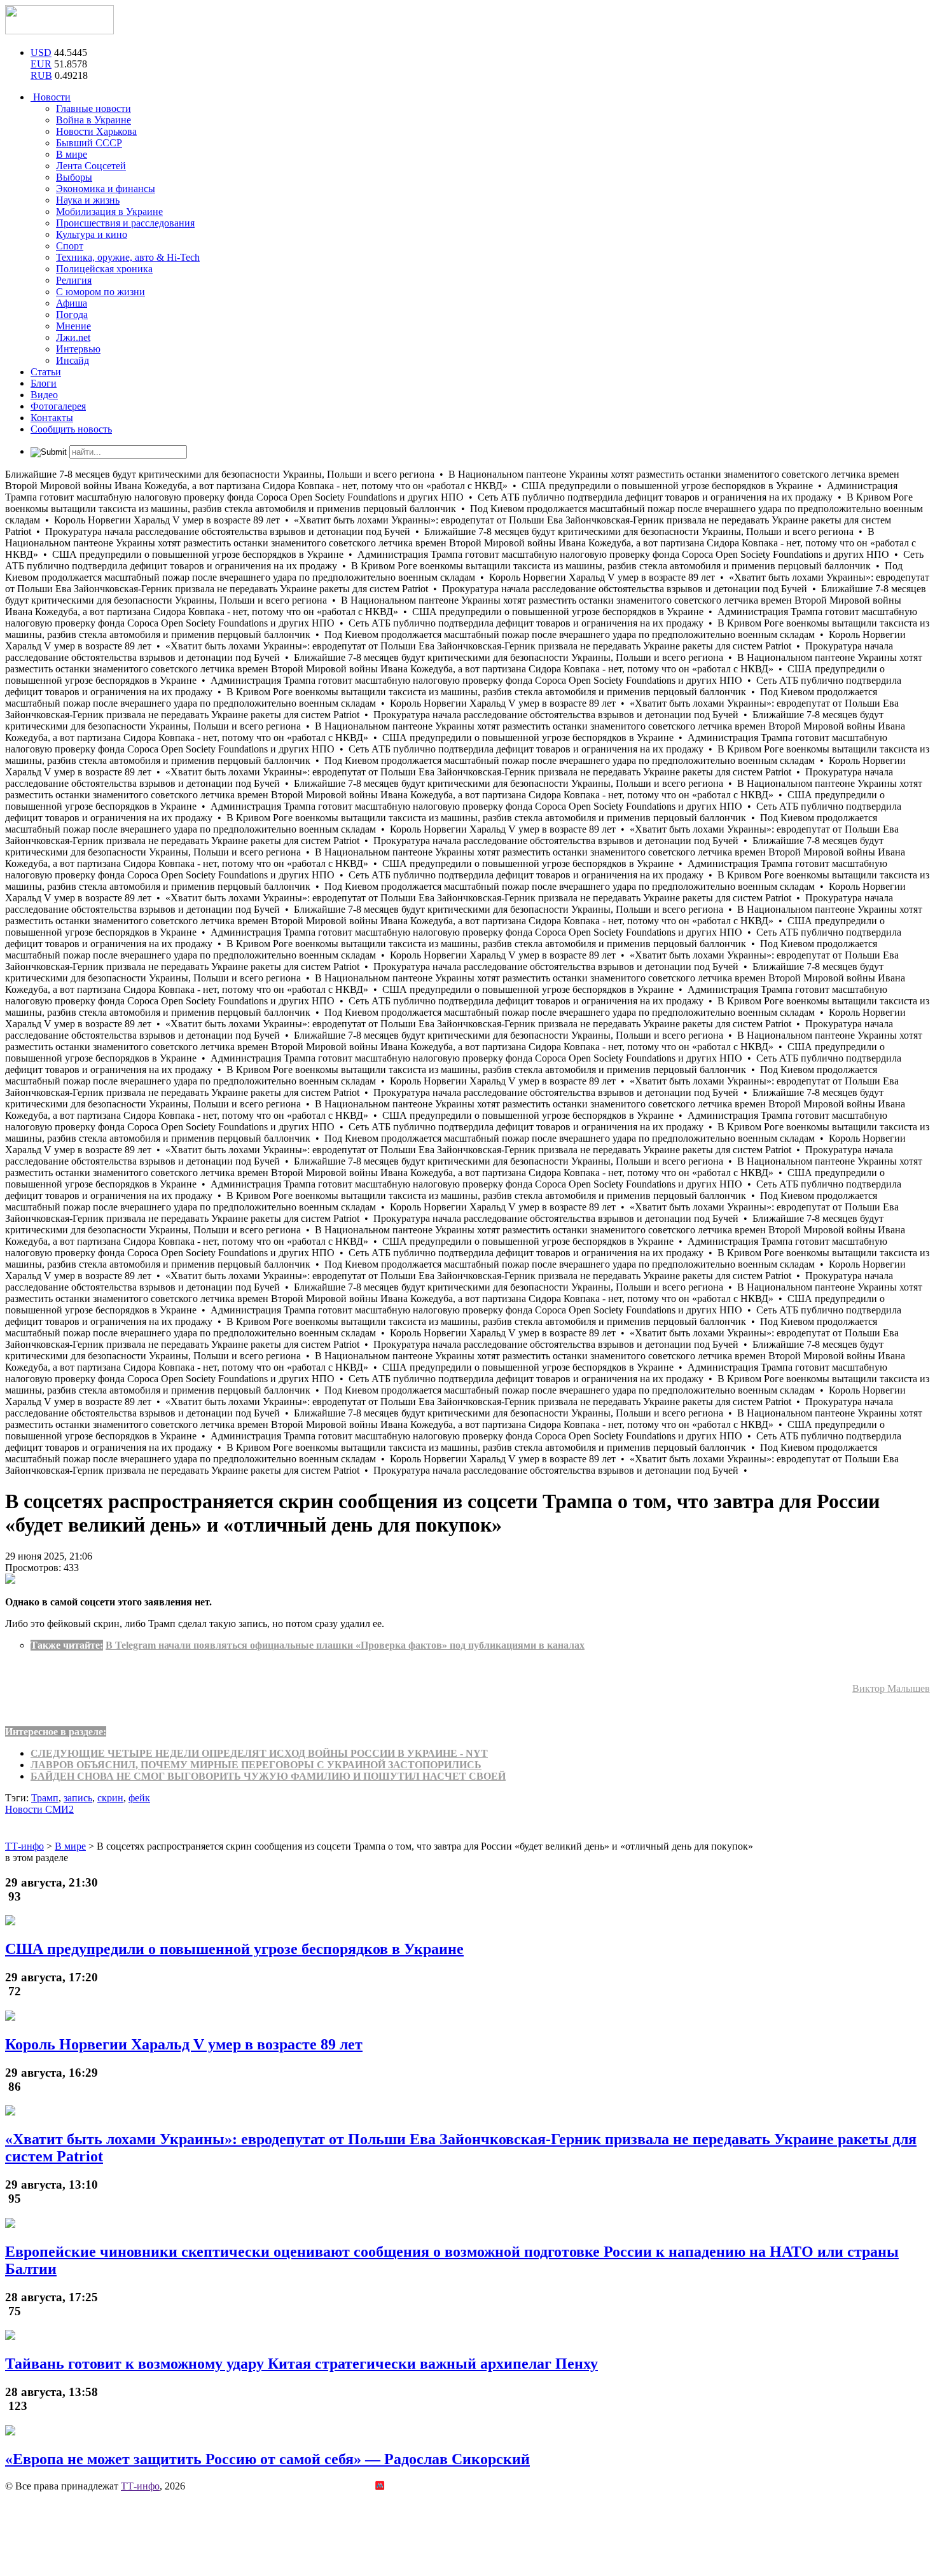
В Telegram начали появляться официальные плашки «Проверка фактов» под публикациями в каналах (345, 1645)
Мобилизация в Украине (109, 211)
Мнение (73, 326)
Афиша (72, 303)
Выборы (74, 177)
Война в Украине (93, 120)
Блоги (44, 383)
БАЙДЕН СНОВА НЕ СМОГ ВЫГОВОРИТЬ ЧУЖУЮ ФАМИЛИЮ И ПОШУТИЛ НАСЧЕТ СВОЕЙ (268, 1776)
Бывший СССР (89, 143)
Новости (51, 97)
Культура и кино (92, 234)
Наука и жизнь (88, 200)
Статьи (46, 372)
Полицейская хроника (104, 269)
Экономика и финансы (106, 189)
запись (78, 1798)
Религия (74, 280)
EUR (41, 64)
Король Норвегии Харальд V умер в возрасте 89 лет (184, 2044)
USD (41, 52)
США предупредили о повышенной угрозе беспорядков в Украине (234, 1949)
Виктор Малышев (891, 1688)
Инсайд (73, 360)
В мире (72, 154)
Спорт (70, 246)
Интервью (78, 349)
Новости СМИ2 (39, 1809)
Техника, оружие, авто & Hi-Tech (128, 257)
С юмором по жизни (100, 292)
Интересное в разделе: (56, 1732)
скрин (110, 1798)
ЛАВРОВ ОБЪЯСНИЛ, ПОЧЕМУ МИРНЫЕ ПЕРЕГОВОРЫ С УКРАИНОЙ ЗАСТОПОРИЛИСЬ (256, 1765)
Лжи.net (73, 337)
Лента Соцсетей (91, 166)
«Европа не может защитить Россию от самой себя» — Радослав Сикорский (267, 2459)
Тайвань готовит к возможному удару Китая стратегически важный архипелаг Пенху (301, 2364)
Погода (72, 315)
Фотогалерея (58, 406)
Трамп (45, 1798)
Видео (44, 395)
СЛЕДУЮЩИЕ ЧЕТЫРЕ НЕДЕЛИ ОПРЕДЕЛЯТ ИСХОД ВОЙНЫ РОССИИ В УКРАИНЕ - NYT (259, 1753)
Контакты (52, 418)
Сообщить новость (71, 429)
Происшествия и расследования (125, 223)
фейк (139, 1798)
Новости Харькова (96, 131)
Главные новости (93, 108)
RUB (41, 75)
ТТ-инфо (140, 2486)
